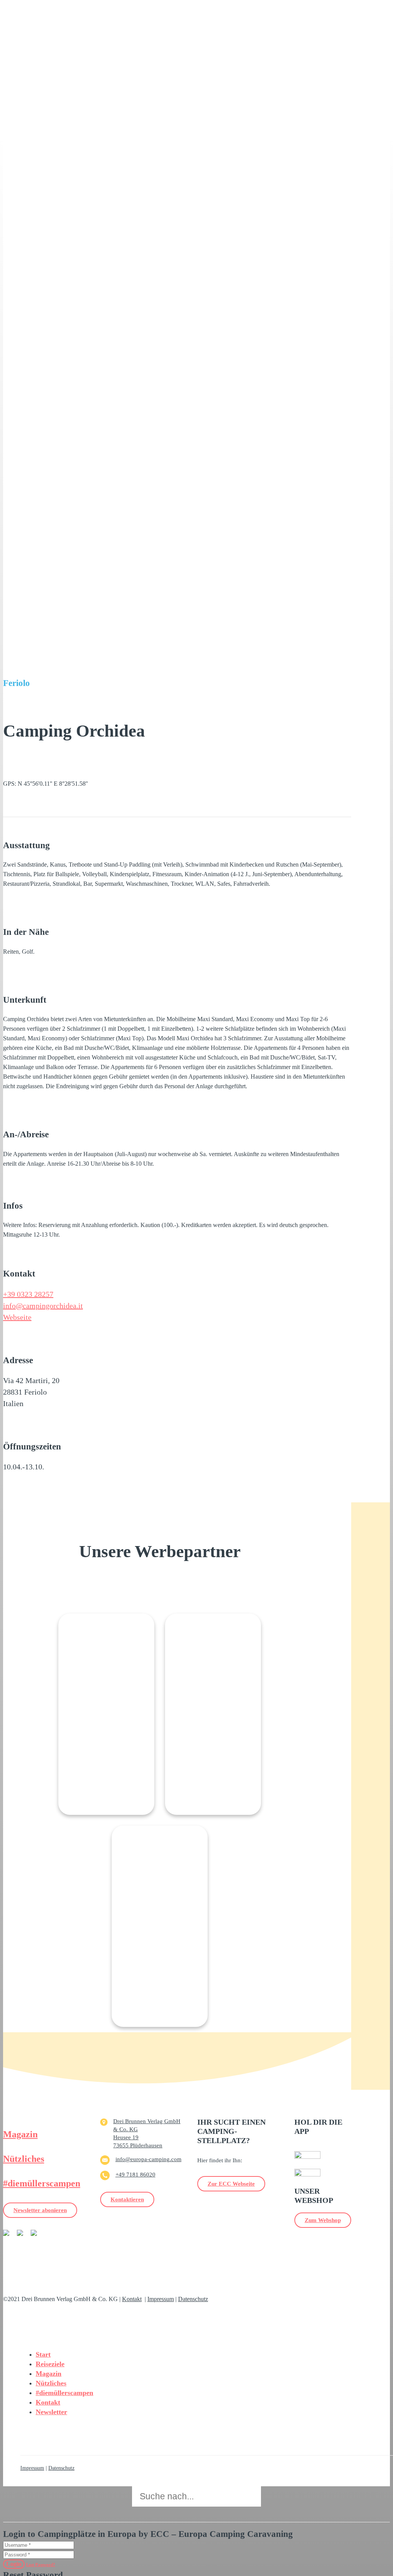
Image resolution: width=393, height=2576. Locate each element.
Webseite (17, 1317)
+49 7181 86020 (135, 2175)
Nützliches (24, 2159)
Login (14, 2564)
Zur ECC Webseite (231, 2184)
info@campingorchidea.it (43, 1306)
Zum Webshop (323, 2220)
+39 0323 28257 (28, 1294)
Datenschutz (193, 2299)
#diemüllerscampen (42, 2183)
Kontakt (132, 2299)
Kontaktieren (127, 2199)
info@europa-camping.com (149, 2159)
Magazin (20, 2134)
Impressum (161, 2299)
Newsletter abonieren (40, 2210)
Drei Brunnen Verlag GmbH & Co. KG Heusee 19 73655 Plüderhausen (147, 2133)
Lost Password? (41, 2564)
